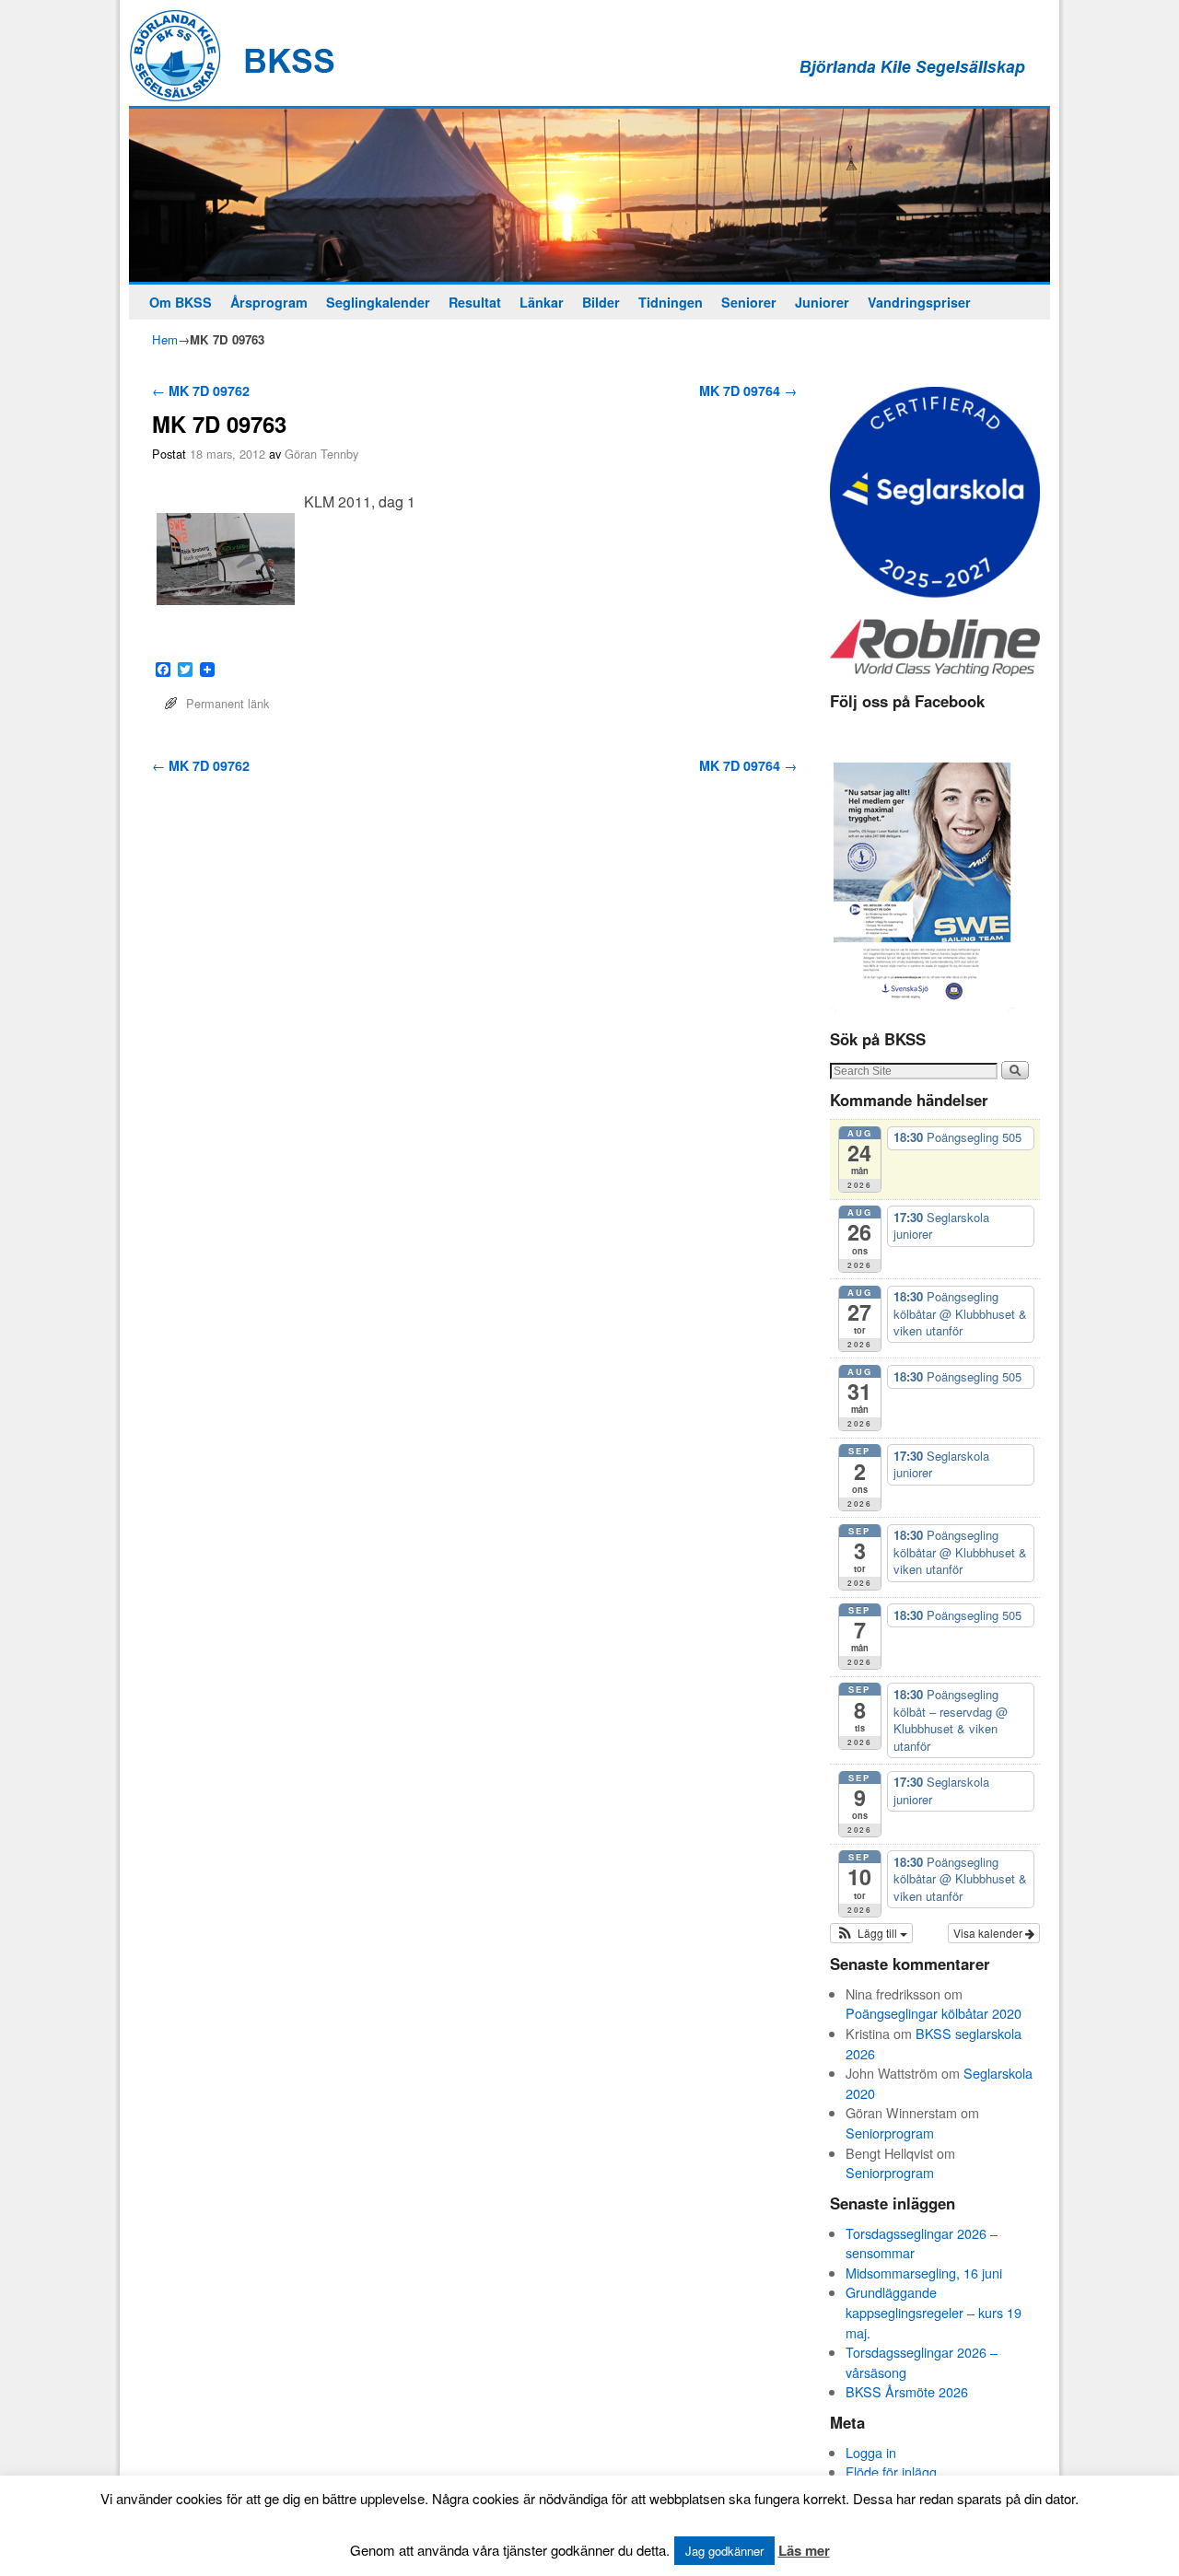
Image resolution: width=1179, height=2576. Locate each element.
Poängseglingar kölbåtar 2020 (934, 2013)
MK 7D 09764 (748, 390)
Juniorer (822, 302)
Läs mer (804, 2550)
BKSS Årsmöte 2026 (907, 2391)
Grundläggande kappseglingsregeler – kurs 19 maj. (934, 2312)
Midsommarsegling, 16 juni (924, 2273)
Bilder (601, 302)
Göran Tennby (321, 454)
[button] (871, 1933)
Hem (165, 339)
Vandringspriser (919, 302)
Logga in (871, 2452)
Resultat (475, 302)
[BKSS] (589, 195)
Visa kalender (989, 1933)
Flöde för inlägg (891, 2471)
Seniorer (749, 302)
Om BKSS (181, 302)
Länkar (542, 302)
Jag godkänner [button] (724, 2551)
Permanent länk (228, 703)
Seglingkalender (378, 302)
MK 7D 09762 (201, 390)
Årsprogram (269, 302)
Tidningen (671, 302)
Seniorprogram (890, 2133)
